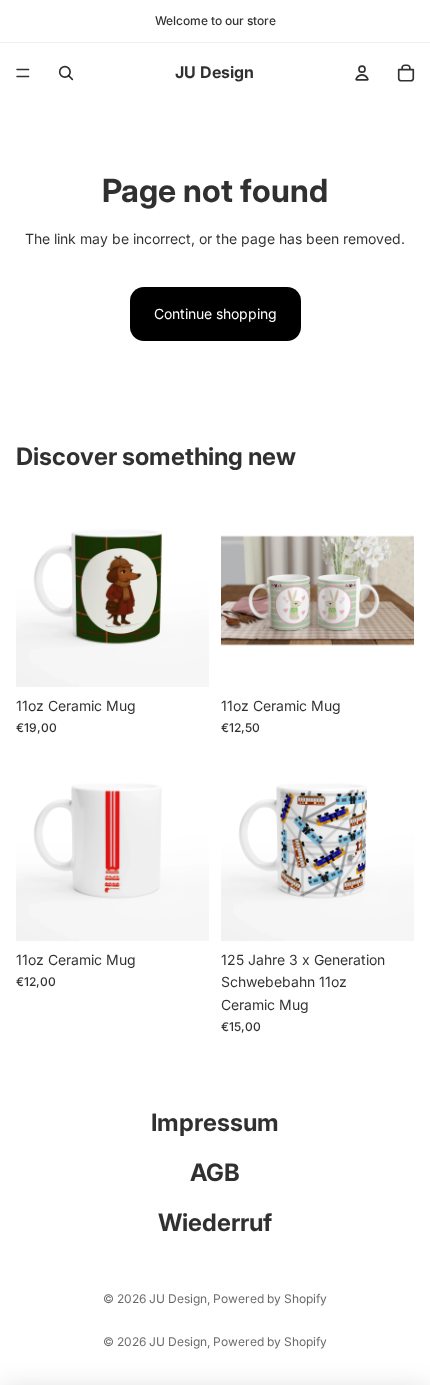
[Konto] (362, 73)
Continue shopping (215, 313)
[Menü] (23, 73)
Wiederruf (215, 1222)
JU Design (178, 1298)
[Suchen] (66, 73)
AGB (215, 1172)
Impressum (215, 1122)
